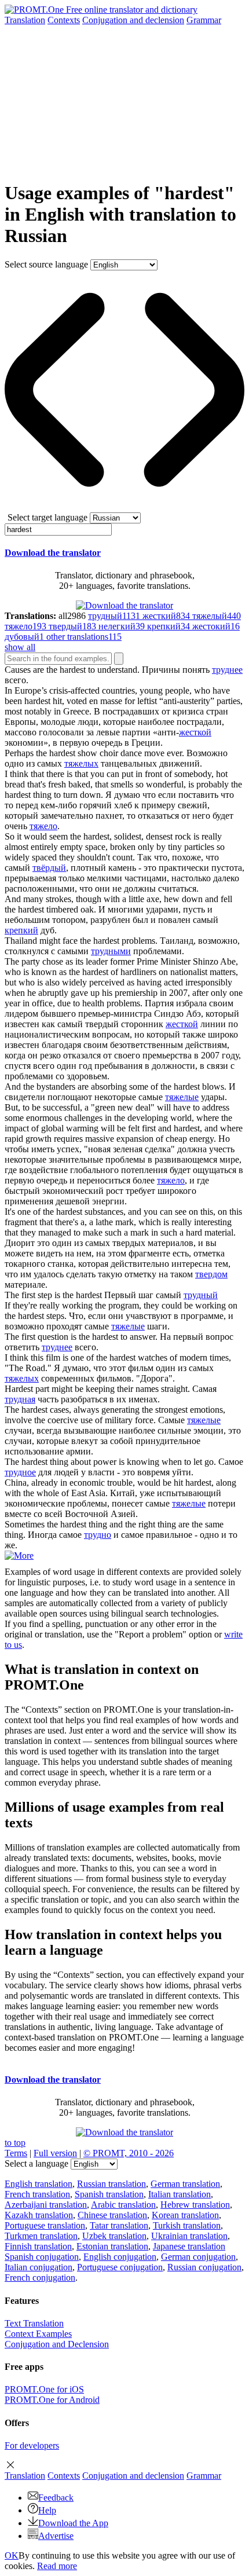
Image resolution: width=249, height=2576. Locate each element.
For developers (32, 2445)
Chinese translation (112, 2215)
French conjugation (40, 2278)
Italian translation (180, 2194)
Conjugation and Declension (57, 2344)
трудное (20, 1472)
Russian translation (111, 2184)
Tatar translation (119, 2225)
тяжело (43, 826)
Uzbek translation (114, 2236)
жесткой (195, 732)
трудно (98, 1535)
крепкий (21, 930)
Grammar (204, 20)
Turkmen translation (41, 2236)
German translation (185, 2184)
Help (47, 2510)
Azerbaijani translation (46, 2205)
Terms (16, 2153)
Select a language (36, 2163)
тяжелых (81, 763)
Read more (57, 2566)
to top (15, 2143)
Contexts (64, 20)
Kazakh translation (39, 2215)
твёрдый (49, 868)
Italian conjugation (39, 2267)
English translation (39, 2184)
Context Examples (38, 2334)
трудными (111, 951)
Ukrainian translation (189, 2236)
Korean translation (185, 2215)
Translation (25, 20)
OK (12, 2555)
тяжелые (182, 1097)
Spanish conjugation (42, 2257)
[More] (19, 1556)
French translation (37, 2194)
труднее (227, 670)
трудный (201, 1295)
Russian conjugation (204, 2267)
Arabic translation (123, 2205)
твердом (211, 1274)
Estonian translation (112, 2246)
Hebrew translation (195, 2205)
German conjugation (198, 2257)
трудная (20, 1399)
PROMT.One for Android (52, 2400)
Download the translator (53, 553)
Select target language (47, 517)
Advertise (56, 2536)
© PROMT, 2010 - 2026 (129, 2153)
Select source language (46, 264)
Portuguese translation (45, 2225)
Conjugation (133, 20)
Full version (55, 2153)
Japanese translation (189, 2246)
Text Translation (34, 2323)
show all (20, 647)
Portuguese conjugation (120, 2267)
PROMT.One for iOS (44, 2389)
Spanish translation (109, 2194)
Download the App (73, 2523)
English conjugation (120, 2257)
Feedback (56, 2498)
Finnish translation (38, 2246)
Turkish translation (187, 2225)
